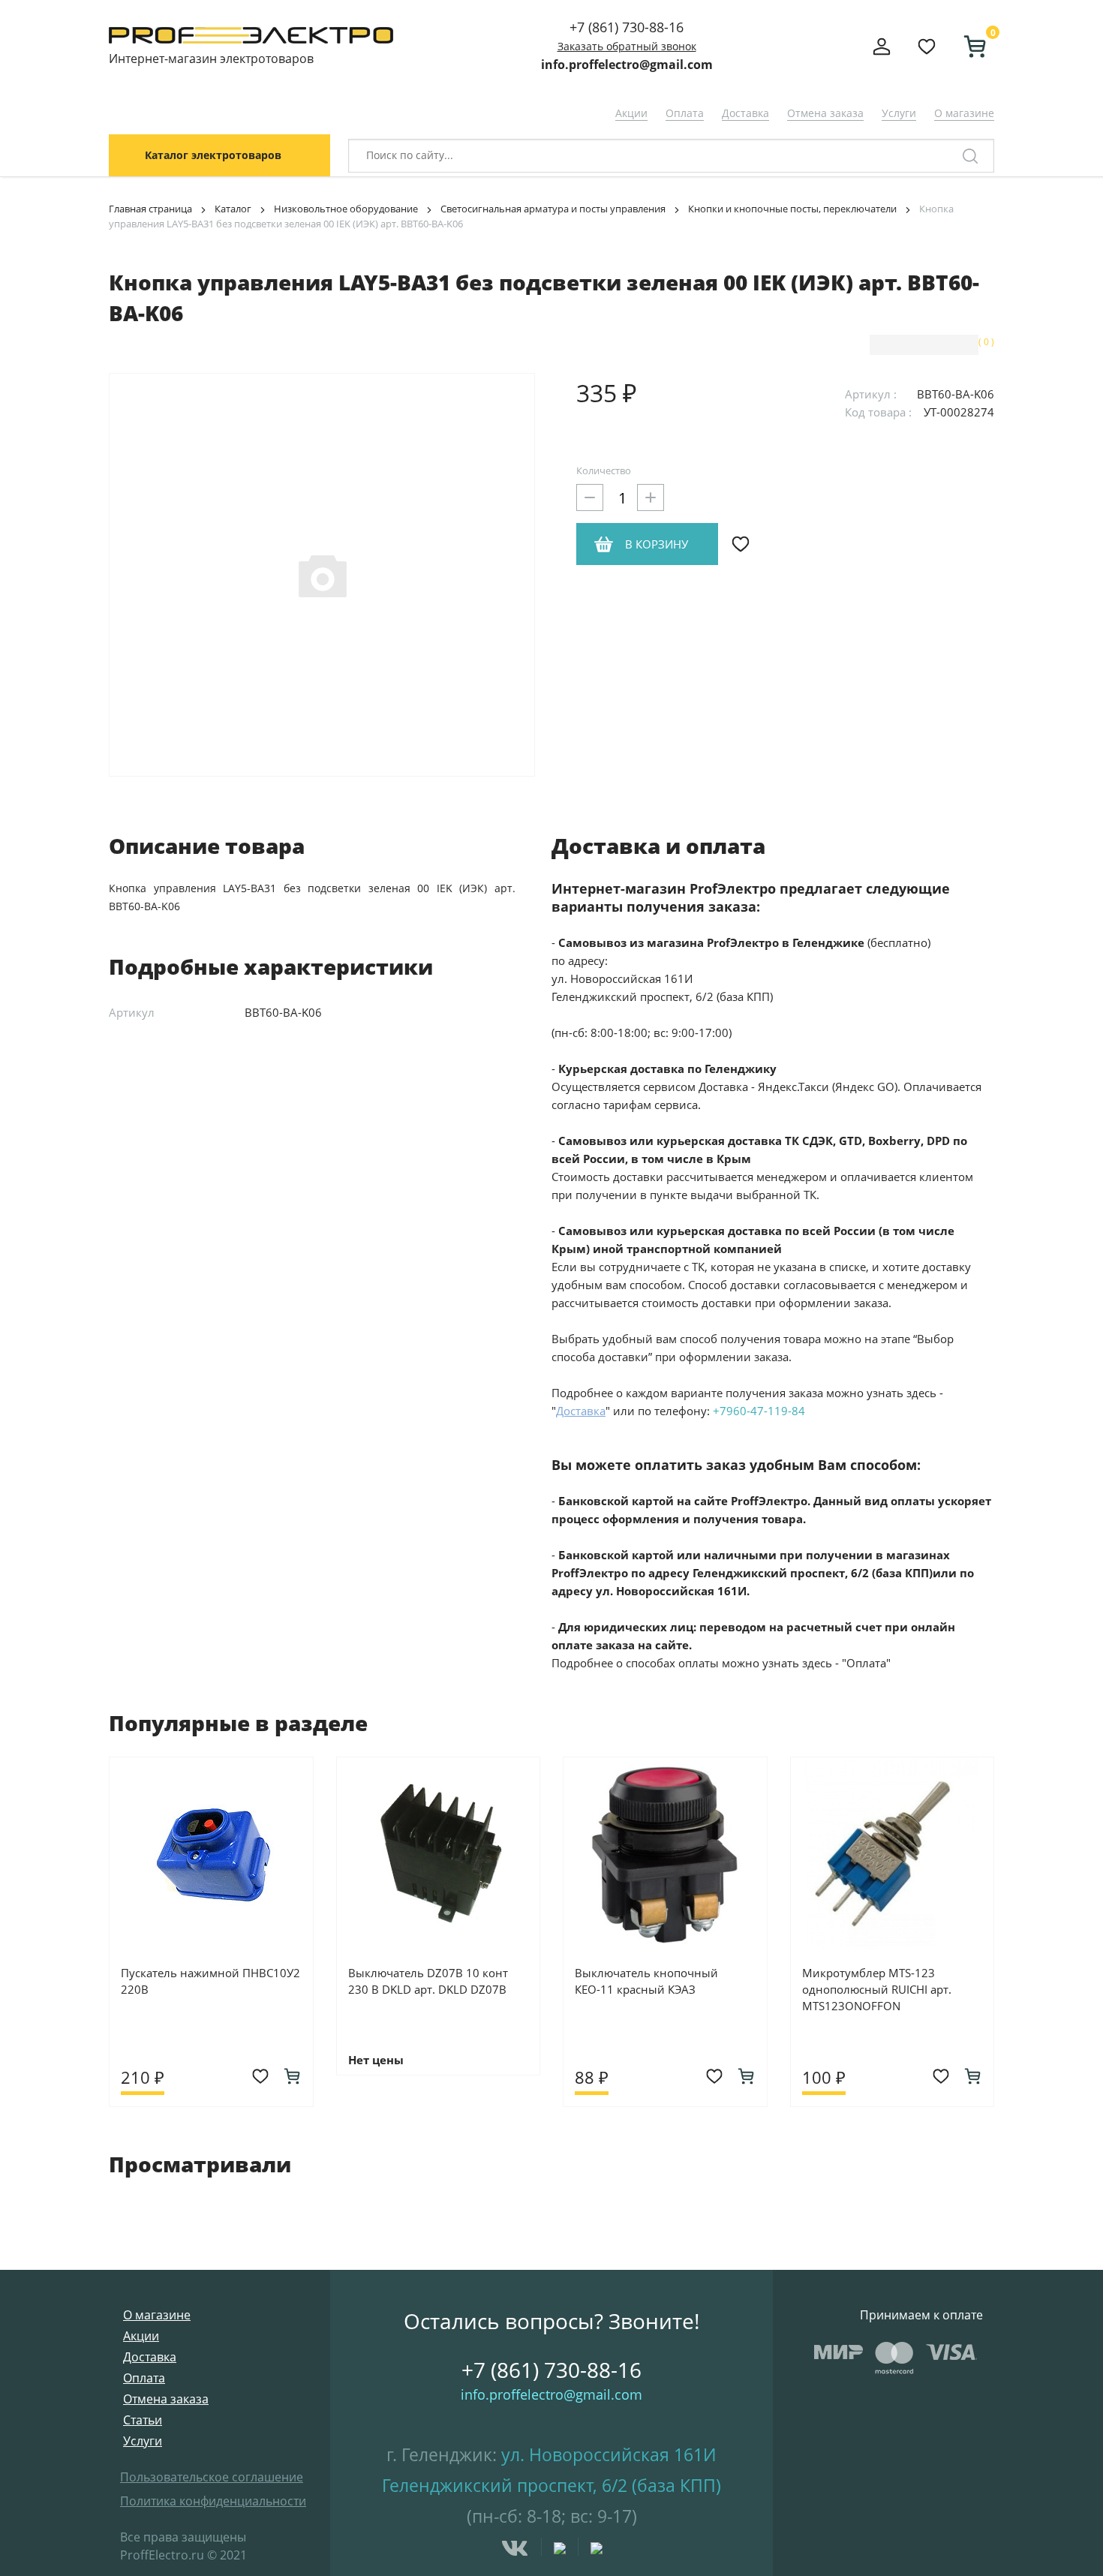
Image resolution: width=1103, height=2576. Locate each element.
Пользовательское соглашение (212, 2477)
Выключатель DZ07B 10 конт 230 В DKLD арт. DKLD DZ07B (428, 1981)
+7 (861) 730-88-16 (627, 27)
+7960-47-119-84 (759, 1411)
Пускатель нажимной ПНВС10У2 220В (210, 1981)
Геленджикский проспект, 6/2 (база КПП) (551, 2485)
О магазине (964, 113)
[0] (969, 47)
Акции (631, 113)
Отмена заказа (825, 113)
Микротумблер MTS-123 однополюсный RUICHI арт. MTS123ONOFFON (877, 1989)
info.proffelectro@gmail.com (627, 65)
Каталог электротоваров (213, 155)
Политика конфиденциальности (213, 2501)
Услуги (899, 113)
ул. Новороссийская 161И (609, 2454)
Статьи (143, 2420)
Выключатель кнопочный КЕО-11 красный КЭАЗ (646, 1981)
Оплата (685, 113)
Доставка (745, 113)
